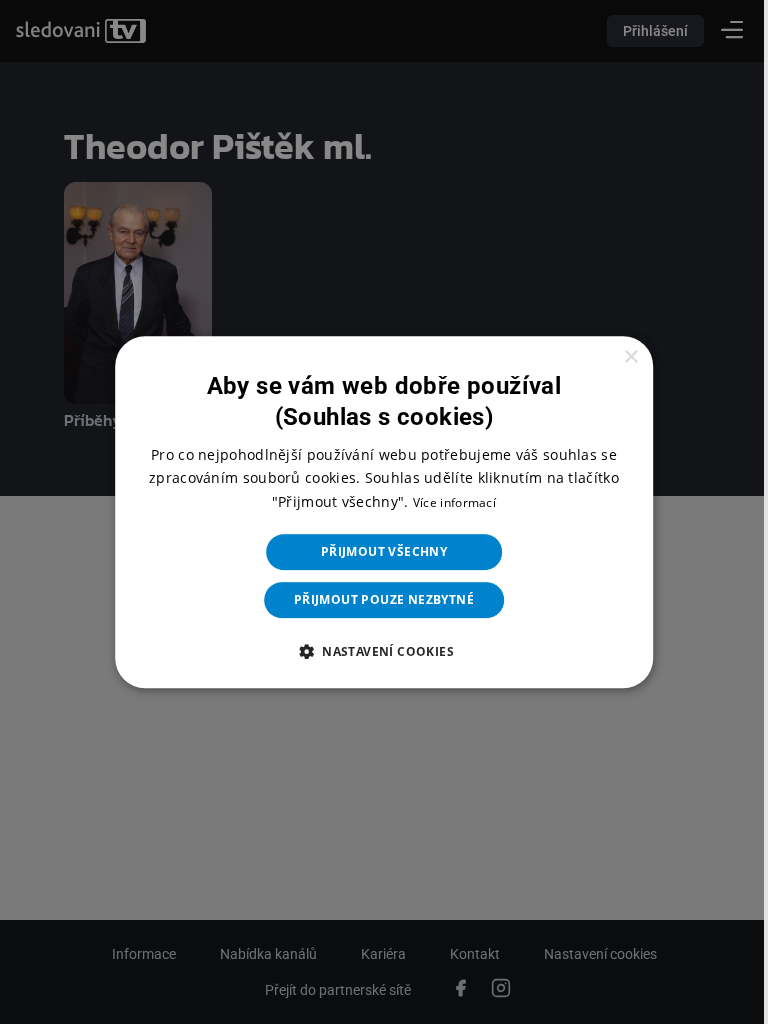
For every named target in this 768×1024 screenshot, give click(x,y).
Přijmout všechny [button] (376, 551)
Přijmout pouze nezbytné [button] (376, 599)
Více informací (446, 502)
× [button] (617, 357)
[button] (376, 651)
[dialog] (376, 512)
